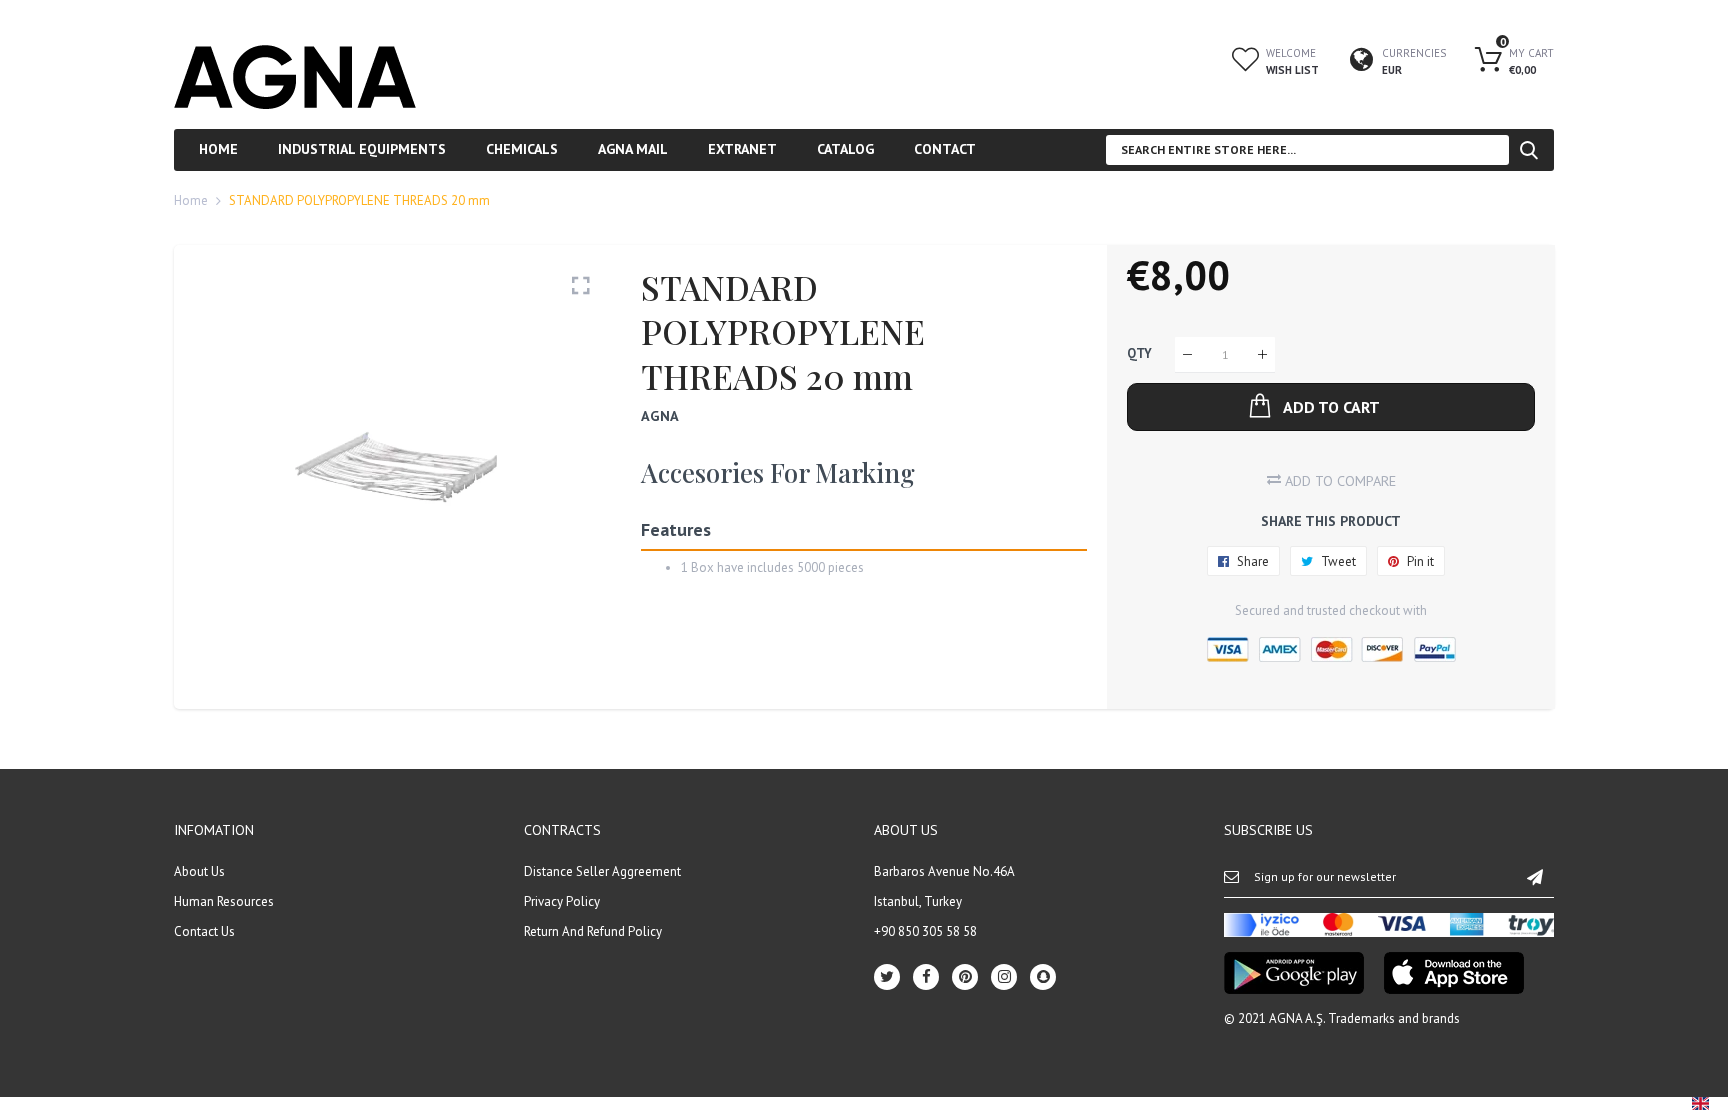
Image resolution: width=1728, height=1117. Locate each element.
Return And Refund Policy (593, 931)
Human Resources (224, 901)
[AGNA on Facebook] (926, 977)
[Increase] (1262, 354)
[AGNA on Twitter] (887, 977)
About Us (199, 871)
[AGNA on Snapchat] (1043, 977)
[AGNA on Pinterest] (965, 977)
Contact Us (204, 931)
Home (191, 200)
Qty (1139, 354)
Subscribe (1535, 876)
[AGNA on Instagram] (1004, 977)
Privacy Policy (562, 901)
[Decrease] (1187, 354)
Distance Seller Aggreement (602, 871)
